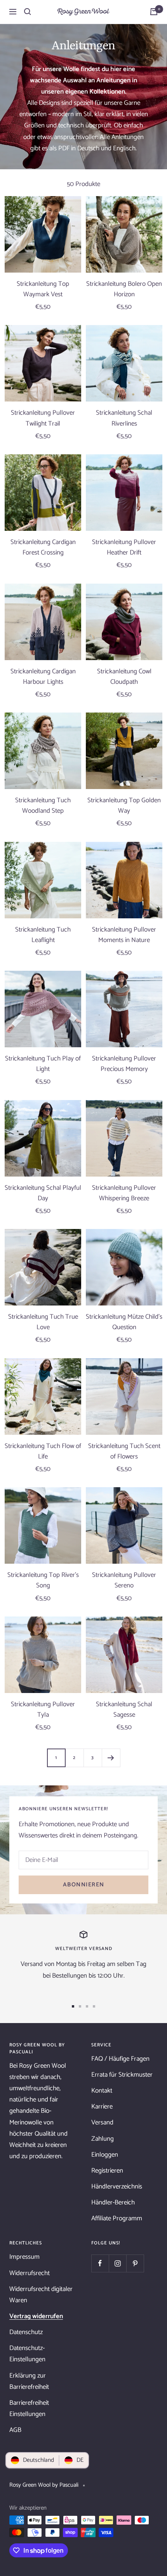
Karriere (102, 2107)
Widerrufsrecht (30, 2273)
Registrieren (107, 2171)
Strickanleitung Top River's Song (43, 1580)
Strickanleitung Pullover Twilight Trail (43, 418)
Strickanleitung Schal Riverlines (124, 418)
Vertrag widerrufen (36, 2316)
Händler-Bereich (113, 2202)
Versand (102, 2122)
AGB (15, 2430)
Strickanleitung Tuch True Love (43, 1322)
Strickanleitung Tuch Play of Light (43, 1064)
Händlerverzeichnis (117, 2187)
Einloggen (105, 2155)
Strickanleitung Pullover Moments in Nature (124, 935)
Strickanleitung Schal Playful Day (43, 1193)
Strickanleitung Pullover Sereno (124, 1580)
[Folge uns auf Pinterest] (135, 2263)
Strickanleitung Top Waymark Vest (43, 289)
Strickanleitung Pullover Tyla (43, 1710)
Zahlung (103, 2139)
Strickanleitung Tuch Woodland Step (43, 806)
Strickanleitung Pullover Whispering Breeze (124, 1193)
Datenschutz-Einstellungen (27, 2354)
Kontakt (102, 2091)
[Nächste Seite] (111, 1758)
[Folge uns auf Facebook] (100, 2263)
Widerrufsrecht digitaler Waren (41, 2295)
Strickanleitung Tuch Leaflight (43, 935)
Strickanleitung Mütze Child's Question (124, 1322)
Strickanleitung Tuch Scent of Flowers (124, 1451)
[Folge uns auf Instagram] (117, 2263)
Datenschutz (26, 2332)
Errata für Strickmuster (122, 2075)
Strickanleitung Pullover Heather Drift (124, 548)
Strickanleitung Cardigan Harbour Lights (43, 677)
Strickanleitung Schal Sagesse (124, 1710)
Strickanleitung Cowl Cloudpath (124, 677)
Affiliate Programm (117, 2218)
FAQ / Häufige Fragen (120, 2059)
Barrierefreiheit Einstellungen (29, 2408)
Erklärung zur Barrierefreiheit (29, 2381)
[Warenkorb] (154, 12)
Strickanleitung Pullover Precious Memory (124, 1064)
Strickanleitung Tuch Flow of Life (43, 1451)
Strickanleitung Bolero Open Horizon (124, 289)
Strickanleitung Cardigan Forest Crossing (43, 548)
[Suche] (28, 12)
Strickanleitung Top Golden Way (124, 806)
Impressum (24, 2257)
